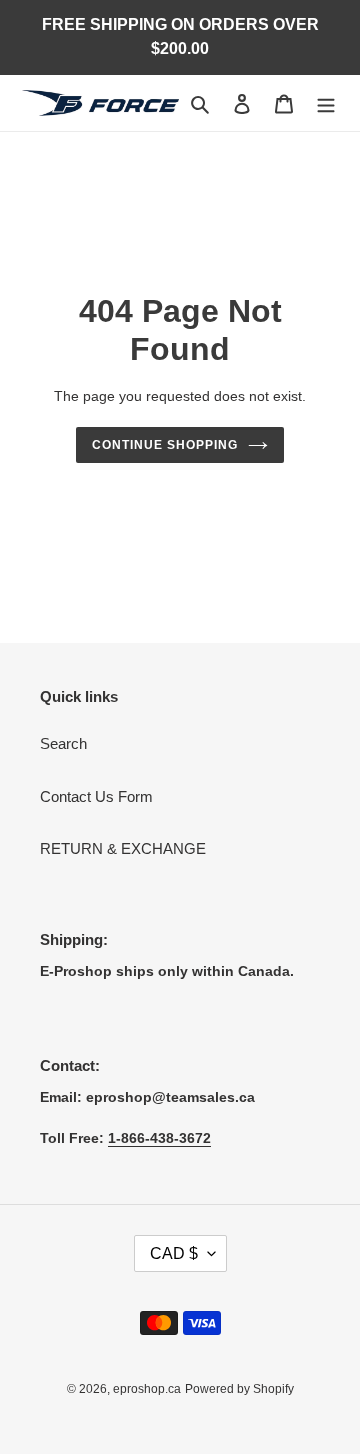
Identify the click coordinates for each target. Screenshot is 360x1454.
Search (63, 743)
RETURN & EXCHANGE (123, 848)
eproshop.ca (147, 1389)
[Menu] (326, 103)
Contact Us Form (96, 796)
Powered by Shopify (239, 1389)
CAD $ (174, 1253)
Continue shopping (165, 445)
